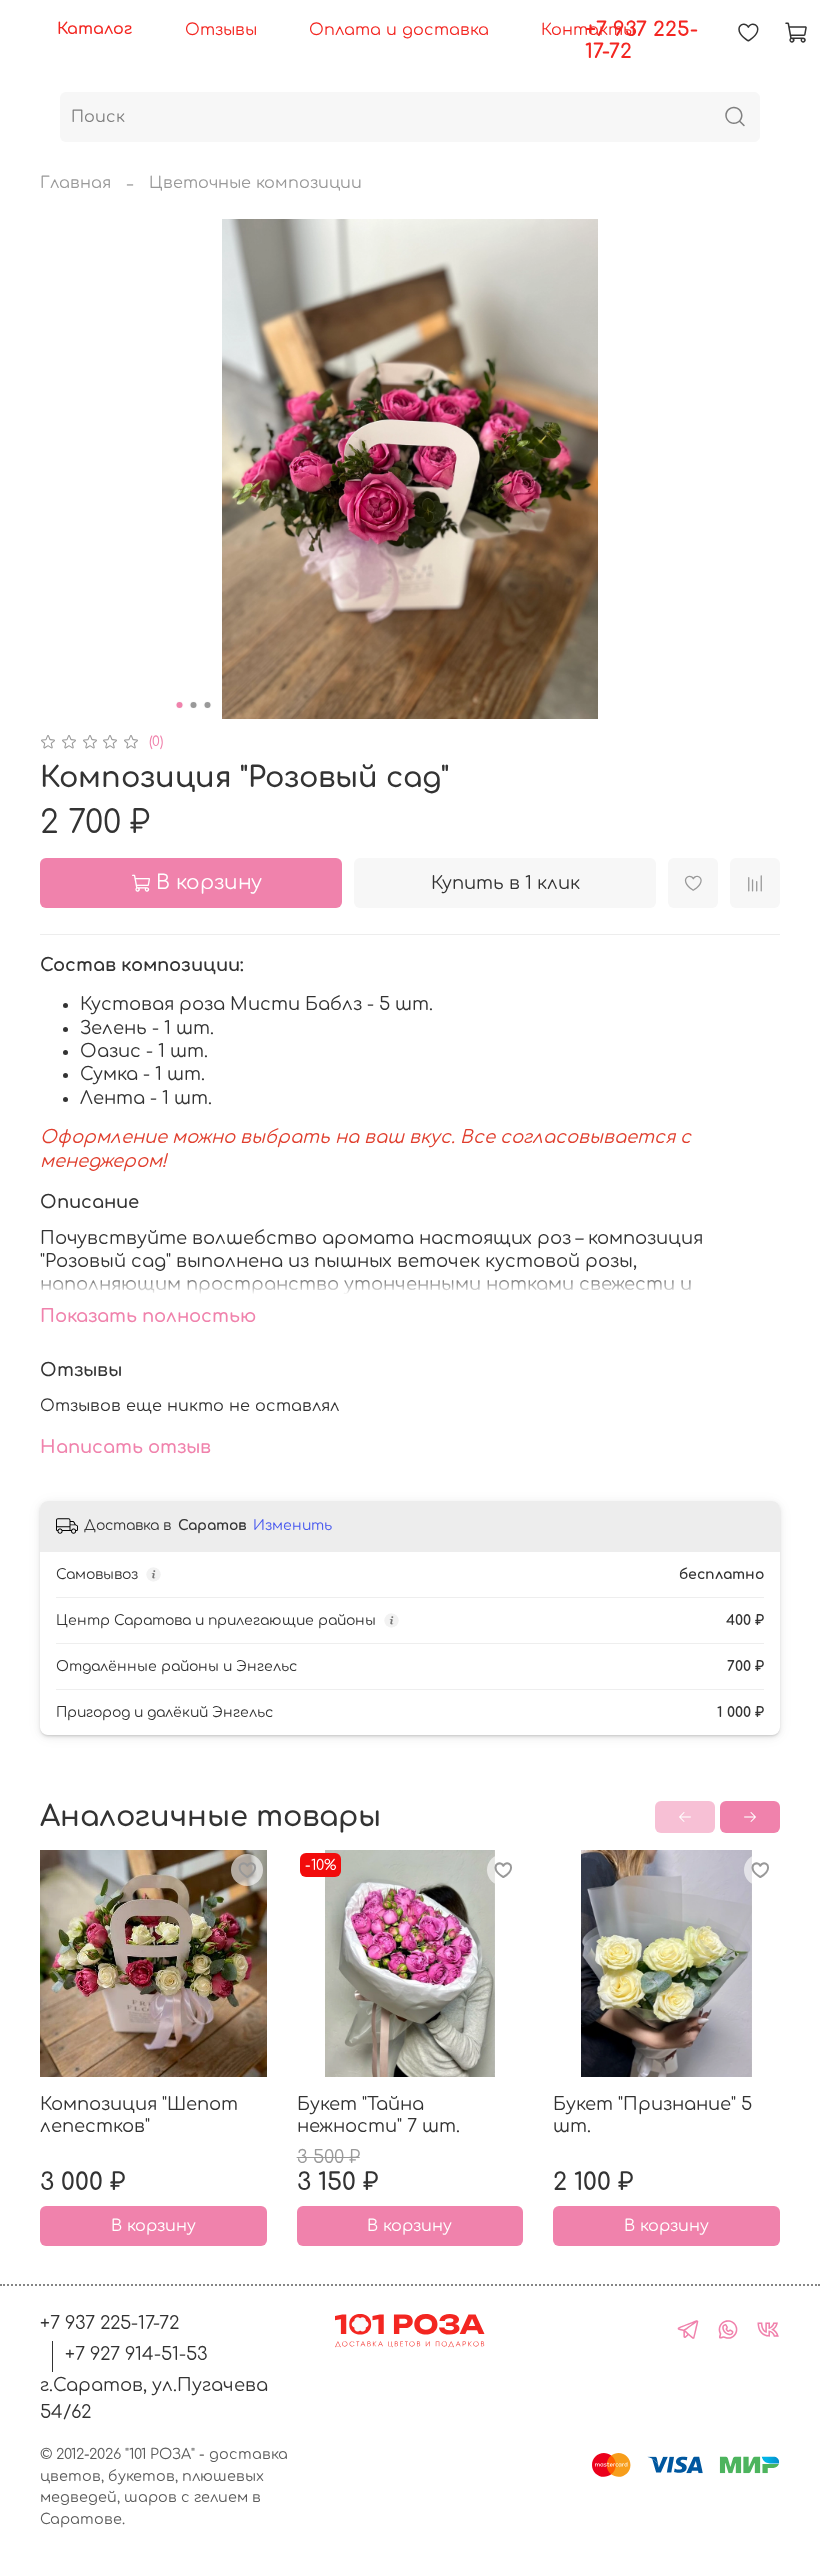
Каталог (94, 29)
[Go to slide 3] (208, 705)
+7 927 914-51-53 (136, 2354)
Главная (75, 183)
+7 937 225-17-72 (641, 40)
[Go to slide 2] (194, 705)
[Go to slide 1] (180, 705)
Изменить (292, 1525)
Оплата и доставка (399, 30)
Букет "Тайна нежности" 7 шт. (378, 2115)
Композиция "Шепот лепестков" (139, 2115)
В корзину (153, 2227)
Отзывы (221, 30)
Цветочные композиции (255, 183)
